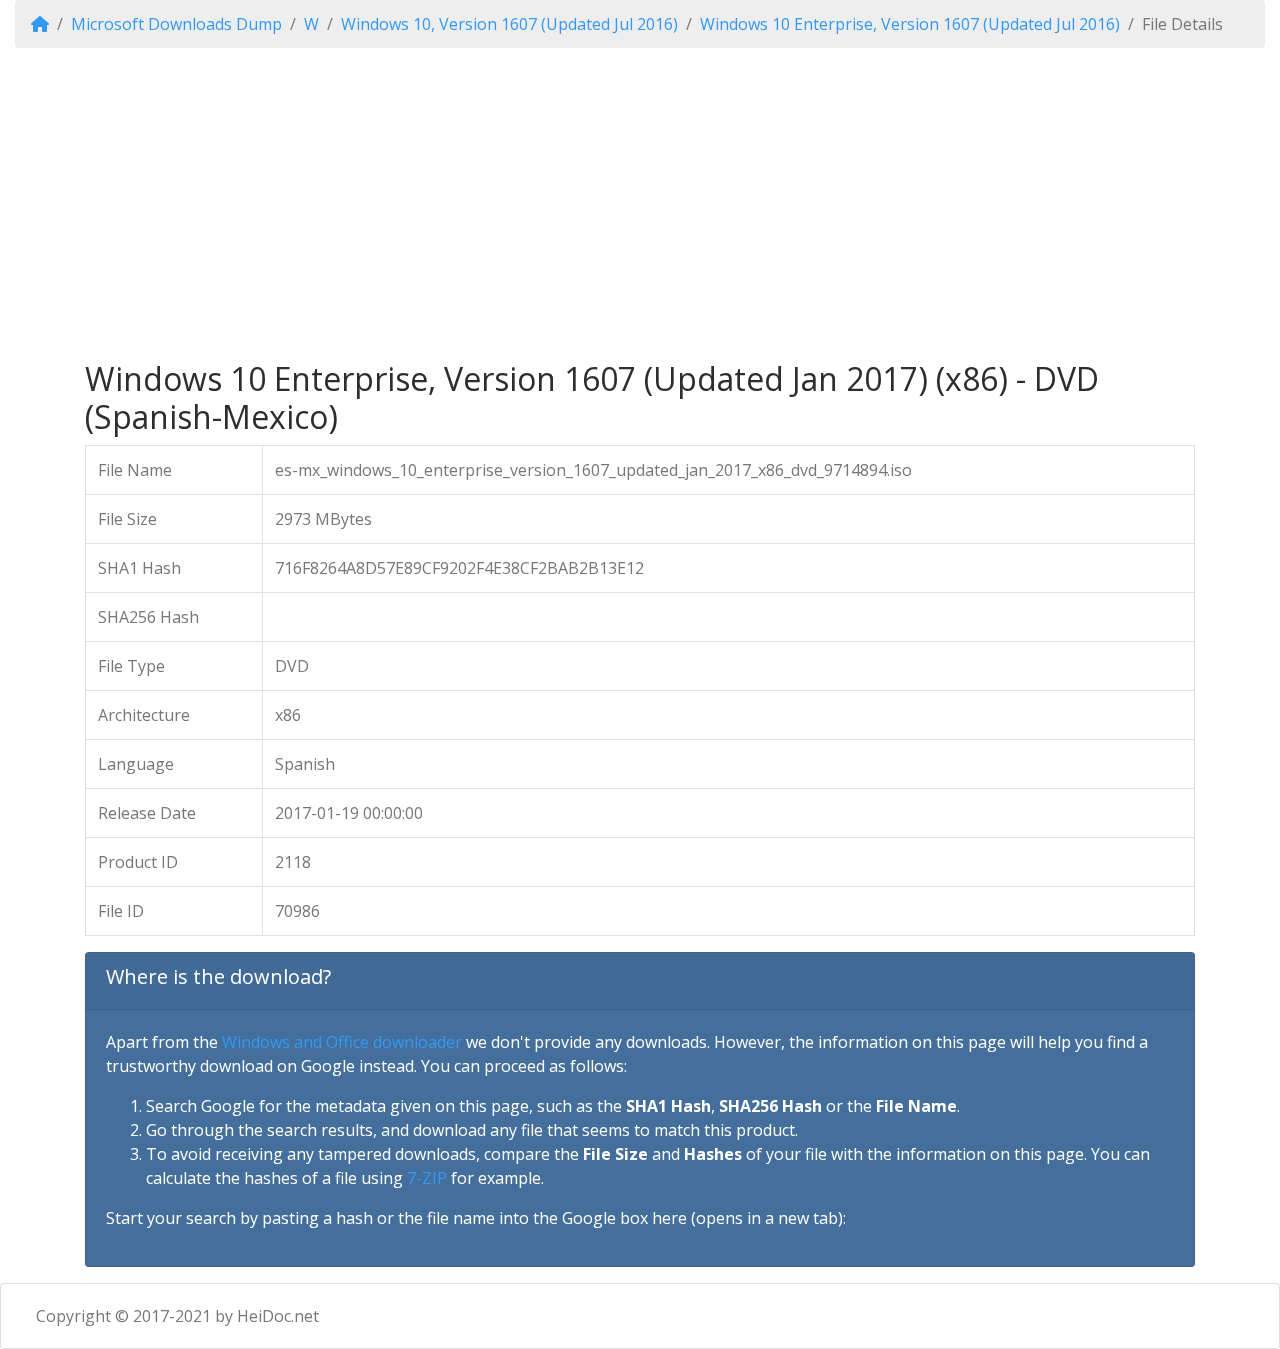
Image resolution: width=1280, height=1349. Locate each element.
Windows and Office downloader (342, 1042)
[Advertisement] (640, 204)
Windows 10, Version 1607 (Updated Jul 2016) (509, 24)
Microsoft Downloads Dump (176, 24)
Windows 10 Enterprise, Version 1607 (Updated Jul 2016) (910, 24)
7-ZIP (427, 1178)
